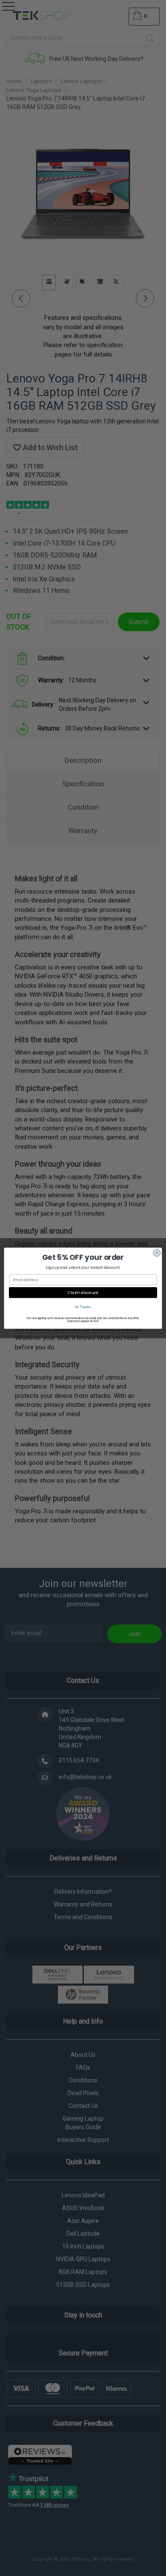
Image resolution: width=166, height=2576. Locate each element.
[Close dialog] (157, 1252)
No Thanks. (83, 1307)
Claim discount (83, 1292)
